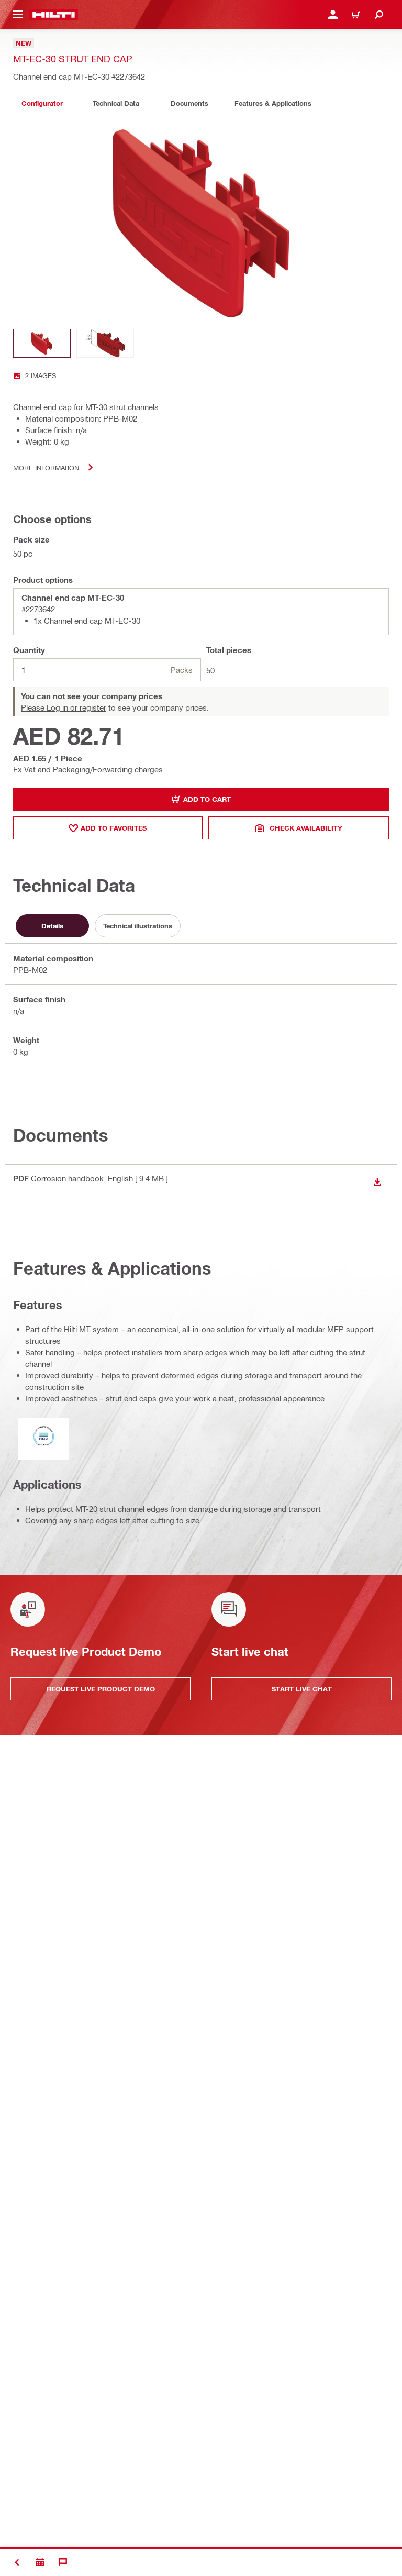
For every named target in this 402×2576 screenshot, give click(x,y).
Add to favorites (114, 828)
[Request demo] (40, 2562)
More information (46, 467)
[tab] (42, 103)
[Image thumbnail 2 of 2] (105, 343)
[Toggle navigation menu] (18, 15)
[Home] (54, 15)
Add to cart (207, 799)
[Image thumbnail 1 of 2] (42, 343)
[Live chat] (63, 2562)
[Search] (379, 15)
